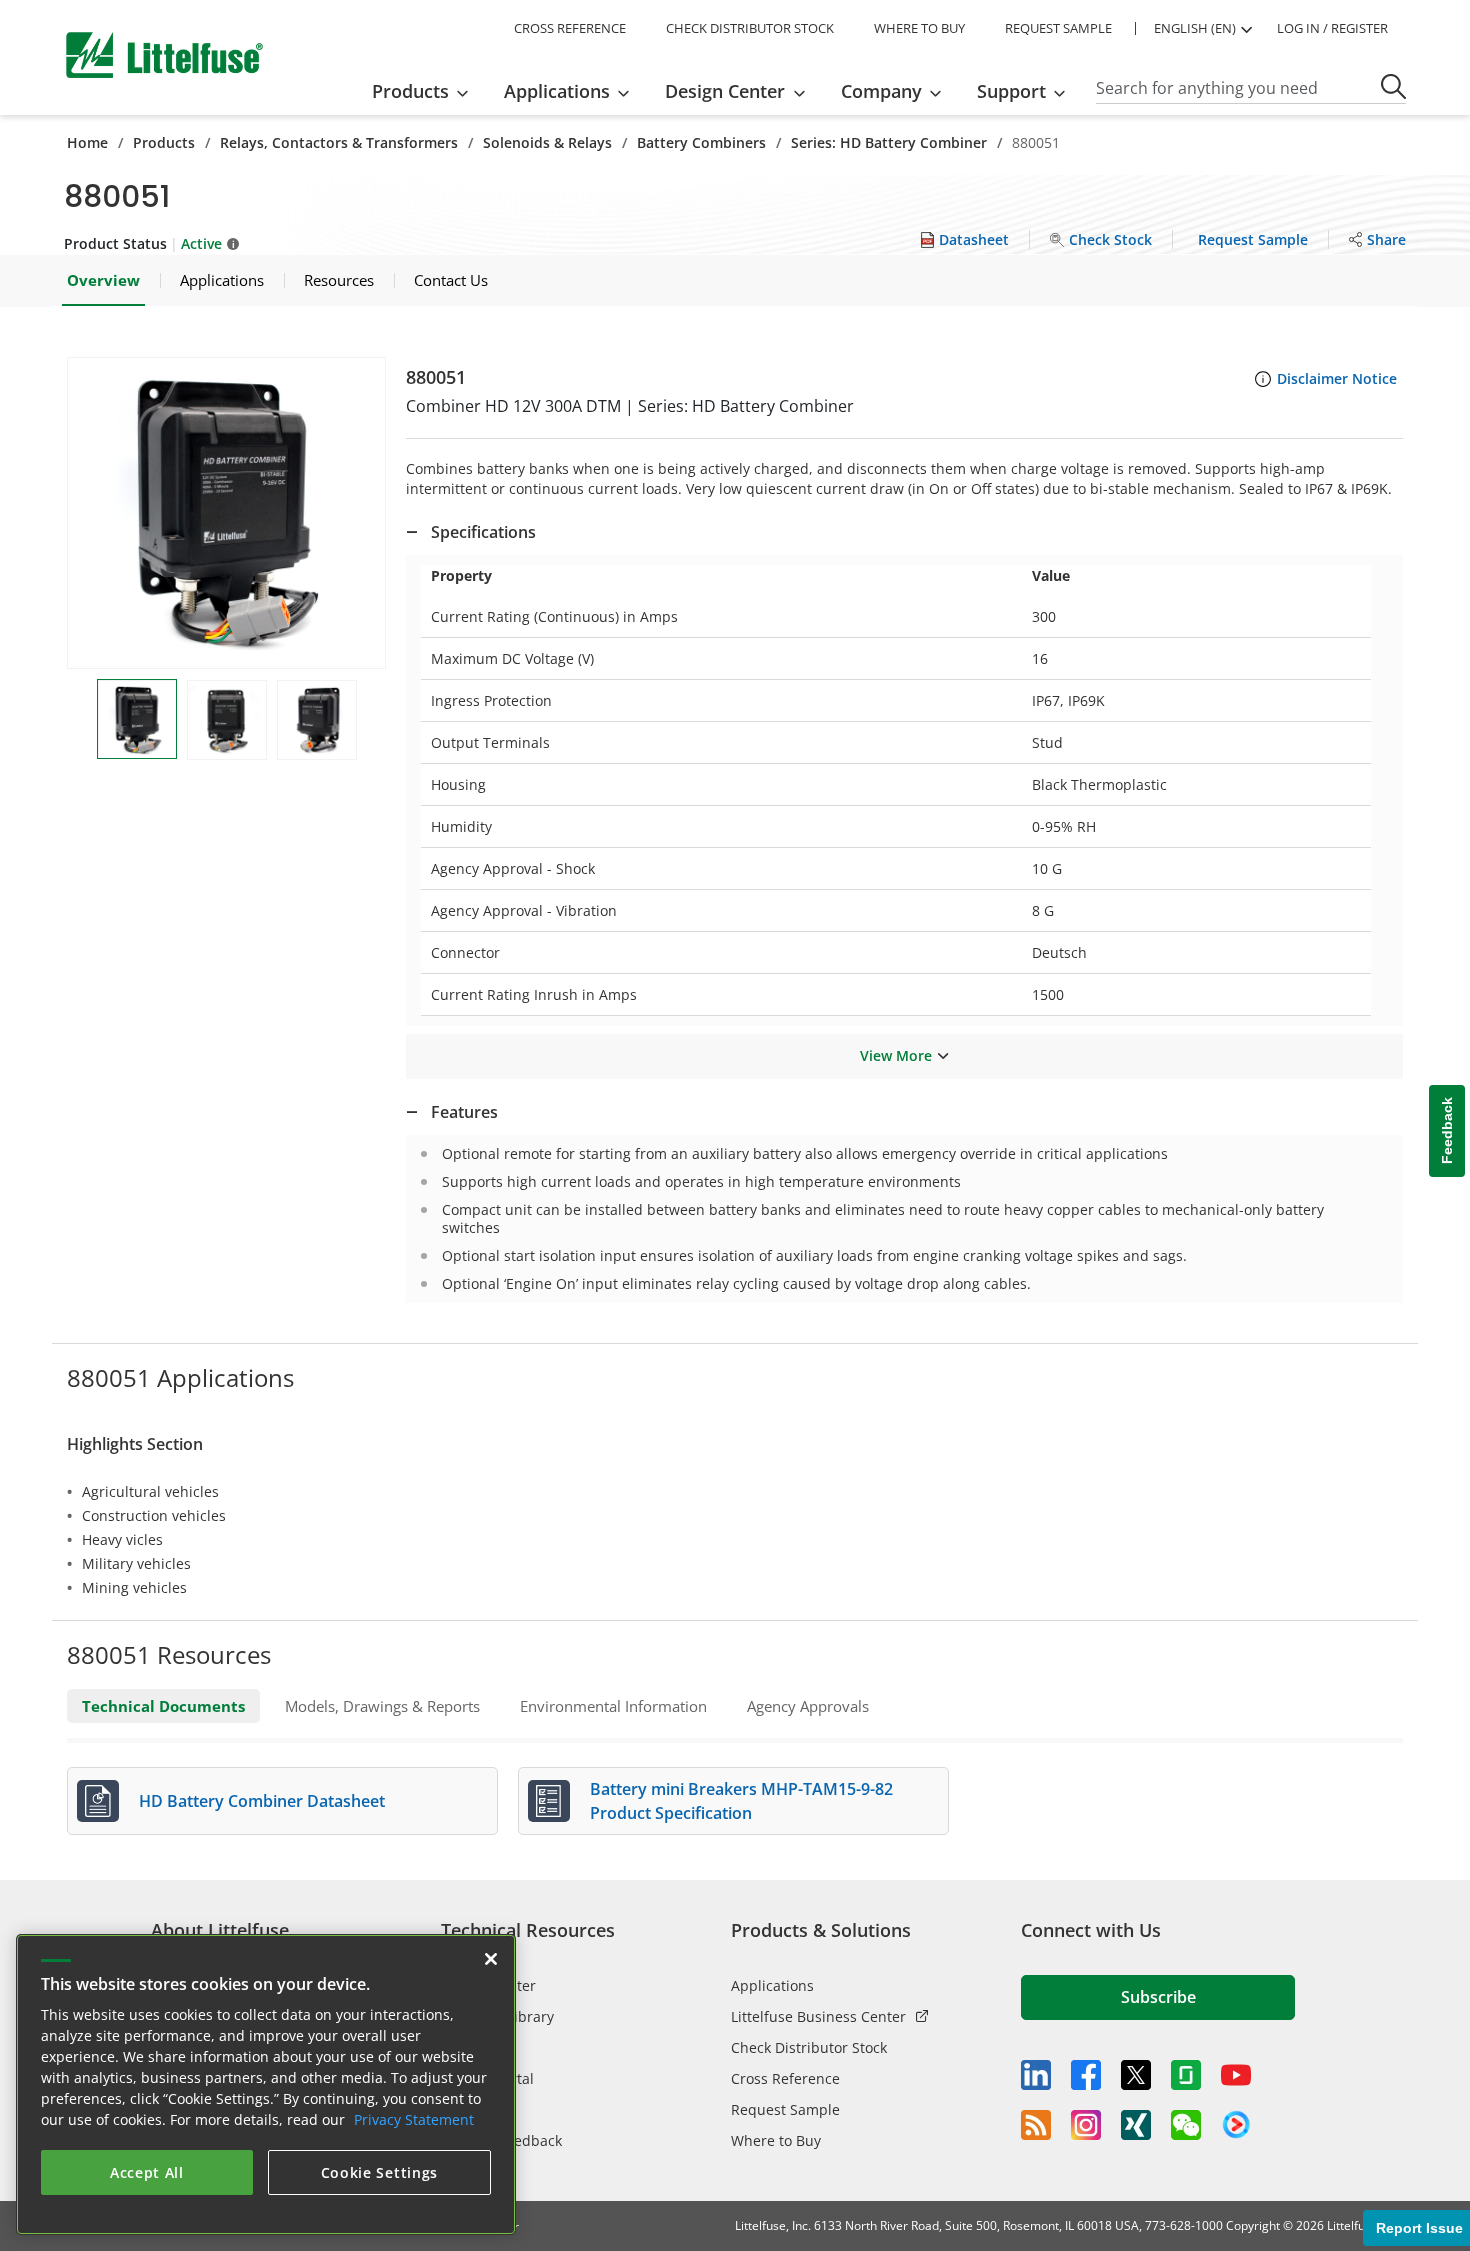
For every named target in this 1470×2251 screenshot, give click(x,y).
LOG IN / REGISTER (1332, 28)
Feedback (1447, 1130)
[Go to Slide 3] (317, 720)
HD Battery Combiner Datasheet (262, 1801)
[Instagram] (1086, 2125)
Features (464, 1112)
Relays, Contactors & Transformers (339, 142)
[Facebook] (1086, 2075)
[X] (1136, 2075)
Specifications (483, 532)
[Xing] (1136, 2125)
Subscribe (1158, 1997)
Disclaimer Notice (1337, 378)
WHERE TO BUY (919, 28)
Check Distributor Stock (809, 2047)
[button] (226, 513)
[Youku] (1236, 2125)
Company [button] (881, 91)
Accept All (147, 2172)
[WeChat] (1186, 2125)
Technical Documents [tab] (163, 1706)
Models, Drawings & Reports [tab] (382, 1706)
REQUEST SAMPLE (1058, 28)
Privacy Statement (414, 2119)
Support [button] (1011, 91)
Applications (772, 1985)
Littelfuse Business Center (818, 2016)
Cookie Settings (380, 2172)
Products (164, 142)
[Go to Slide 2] (227, 720)
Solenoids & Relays (547, 142)
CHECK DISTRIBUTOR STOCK (750, 28)
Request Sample (785, 2109)
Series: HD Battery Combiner (889, 142)
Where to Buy (776, 2140)
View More (896, 1055)
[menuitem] (426, 91)
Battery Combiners (701, 142)
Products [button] (410, 91)
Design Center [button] (725, 91)
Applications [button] (557, 91)
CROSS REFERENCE (570, 28)
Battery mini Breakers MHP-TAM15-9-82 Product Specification (741, 1801)
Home (87, 142)
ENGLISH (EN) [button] (1195, 28)
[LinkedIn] (1036, 2075)
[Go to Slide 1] (137, 719)
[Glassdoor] (1186, 2075)
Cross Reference (785, 2078)
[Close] (491, 1959)
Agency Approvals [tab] (808, 1706)
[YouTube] (1236, 2075)
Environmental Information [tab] (613, 1706)
